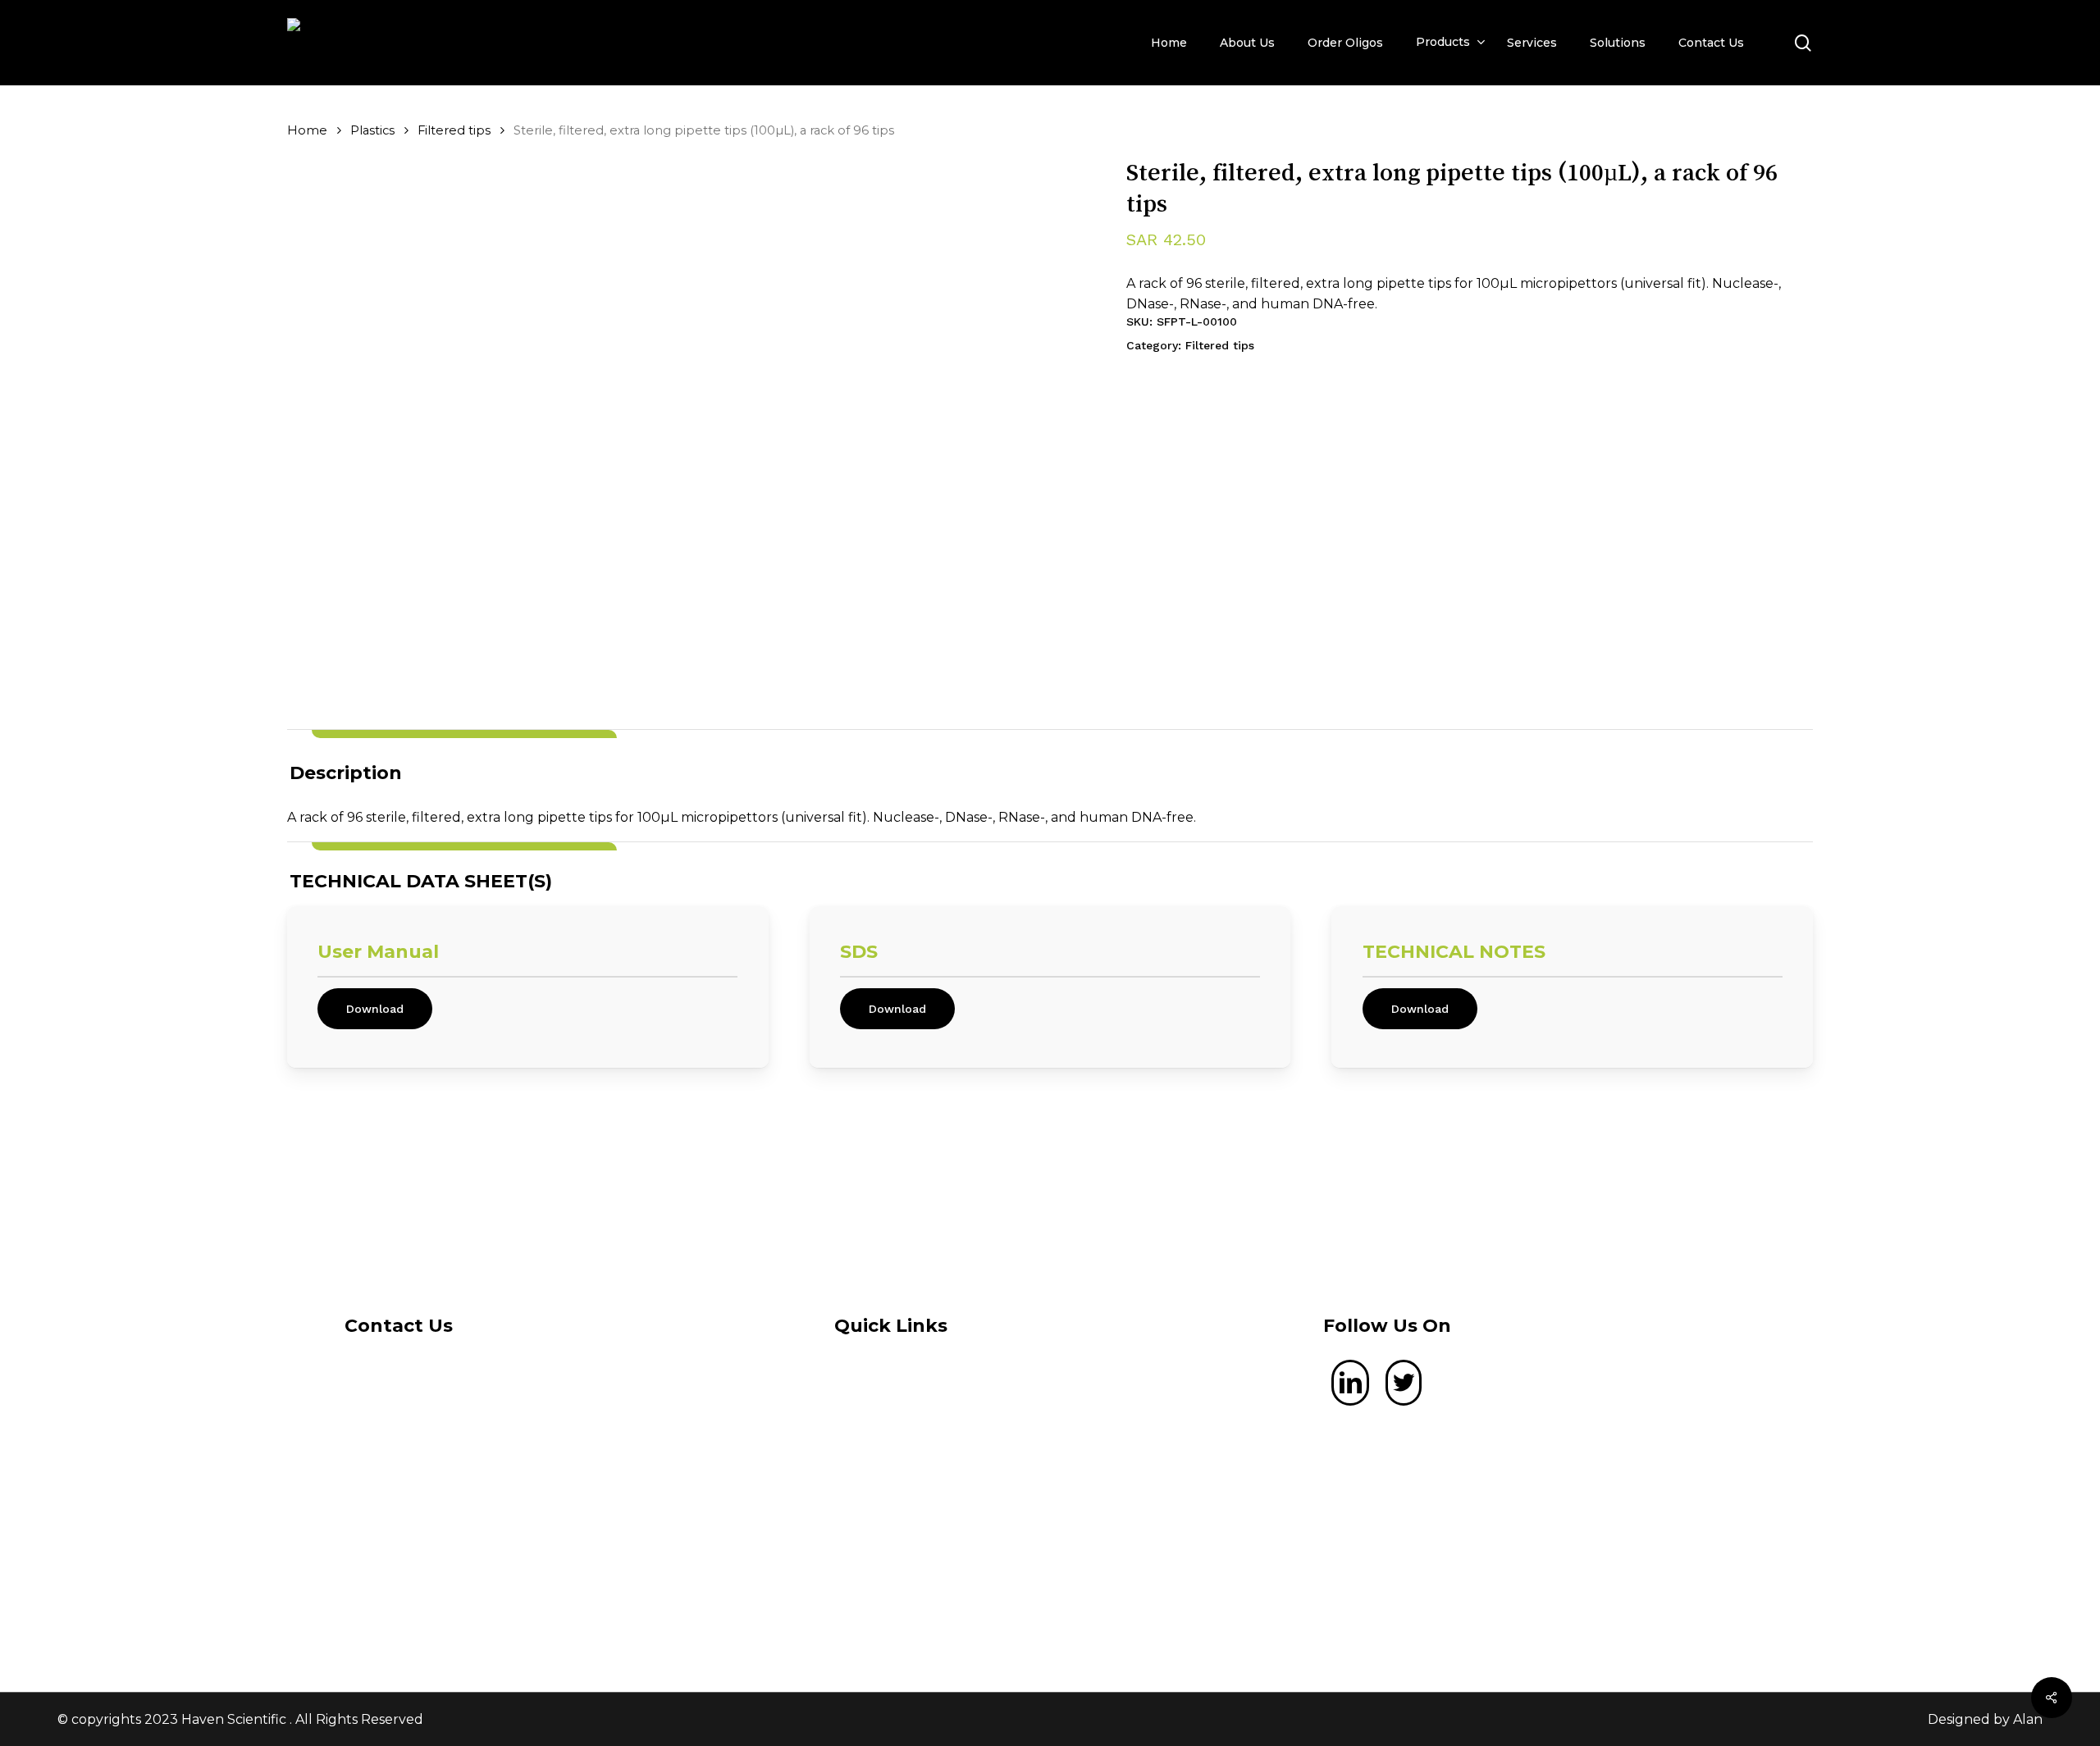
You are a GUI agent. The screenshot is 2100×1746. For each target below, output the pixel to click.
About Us (919, 1438)
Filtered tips (454, 130)
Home (307, 130)
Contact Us (924, 1523)
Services (915, 1481)
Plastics (372, 130)
